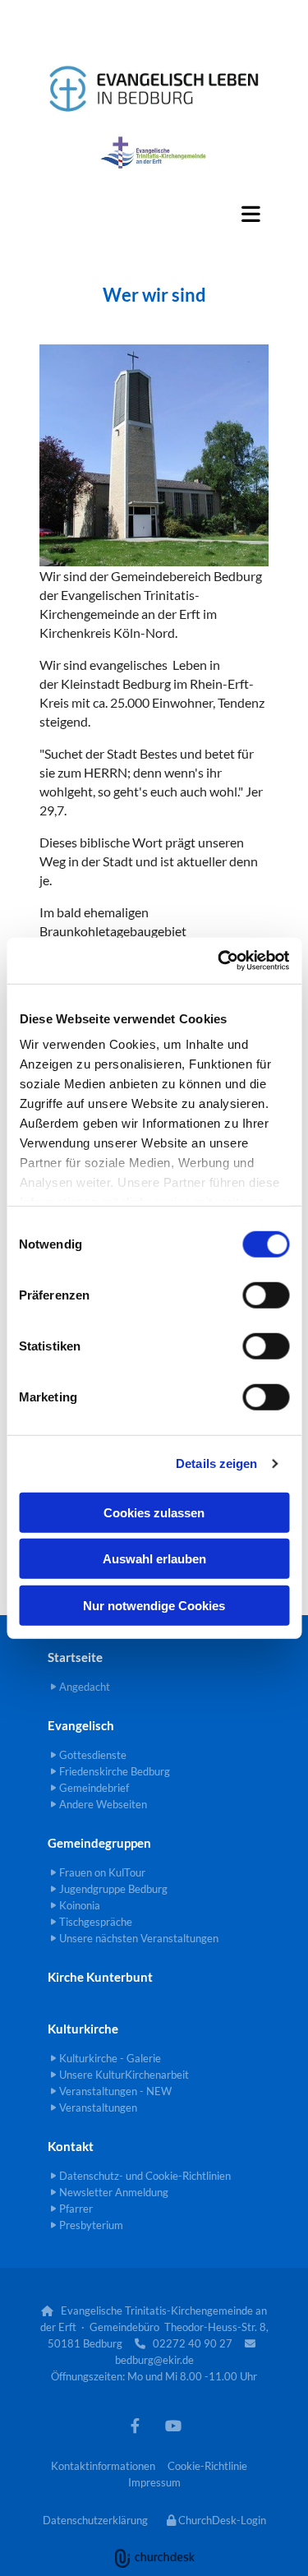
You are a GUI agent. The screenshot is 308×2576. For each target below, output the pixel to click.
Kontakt (71, 2146)
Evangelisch (81, 1725)
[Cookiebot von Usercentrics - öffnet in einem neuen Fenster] (219, 961)
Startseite (75, 1657)
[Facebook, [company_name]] (135, 2425)
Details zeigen (216, 1463)
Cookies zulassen (154, 1512)
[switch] (266, 1295)
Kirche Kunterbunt (100, 1977)
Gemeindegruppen (99, 1843)
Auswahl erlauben (154, 1559)
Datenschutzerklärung (95, 2520)
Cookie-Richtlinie (207, 2466)
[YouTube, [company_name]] (174, 2425)
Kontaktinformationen (103, 2466)
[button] (154, 214)
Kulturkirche (83, 2029)
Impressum (154, 2482)
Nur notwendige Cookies (154, 1605)
